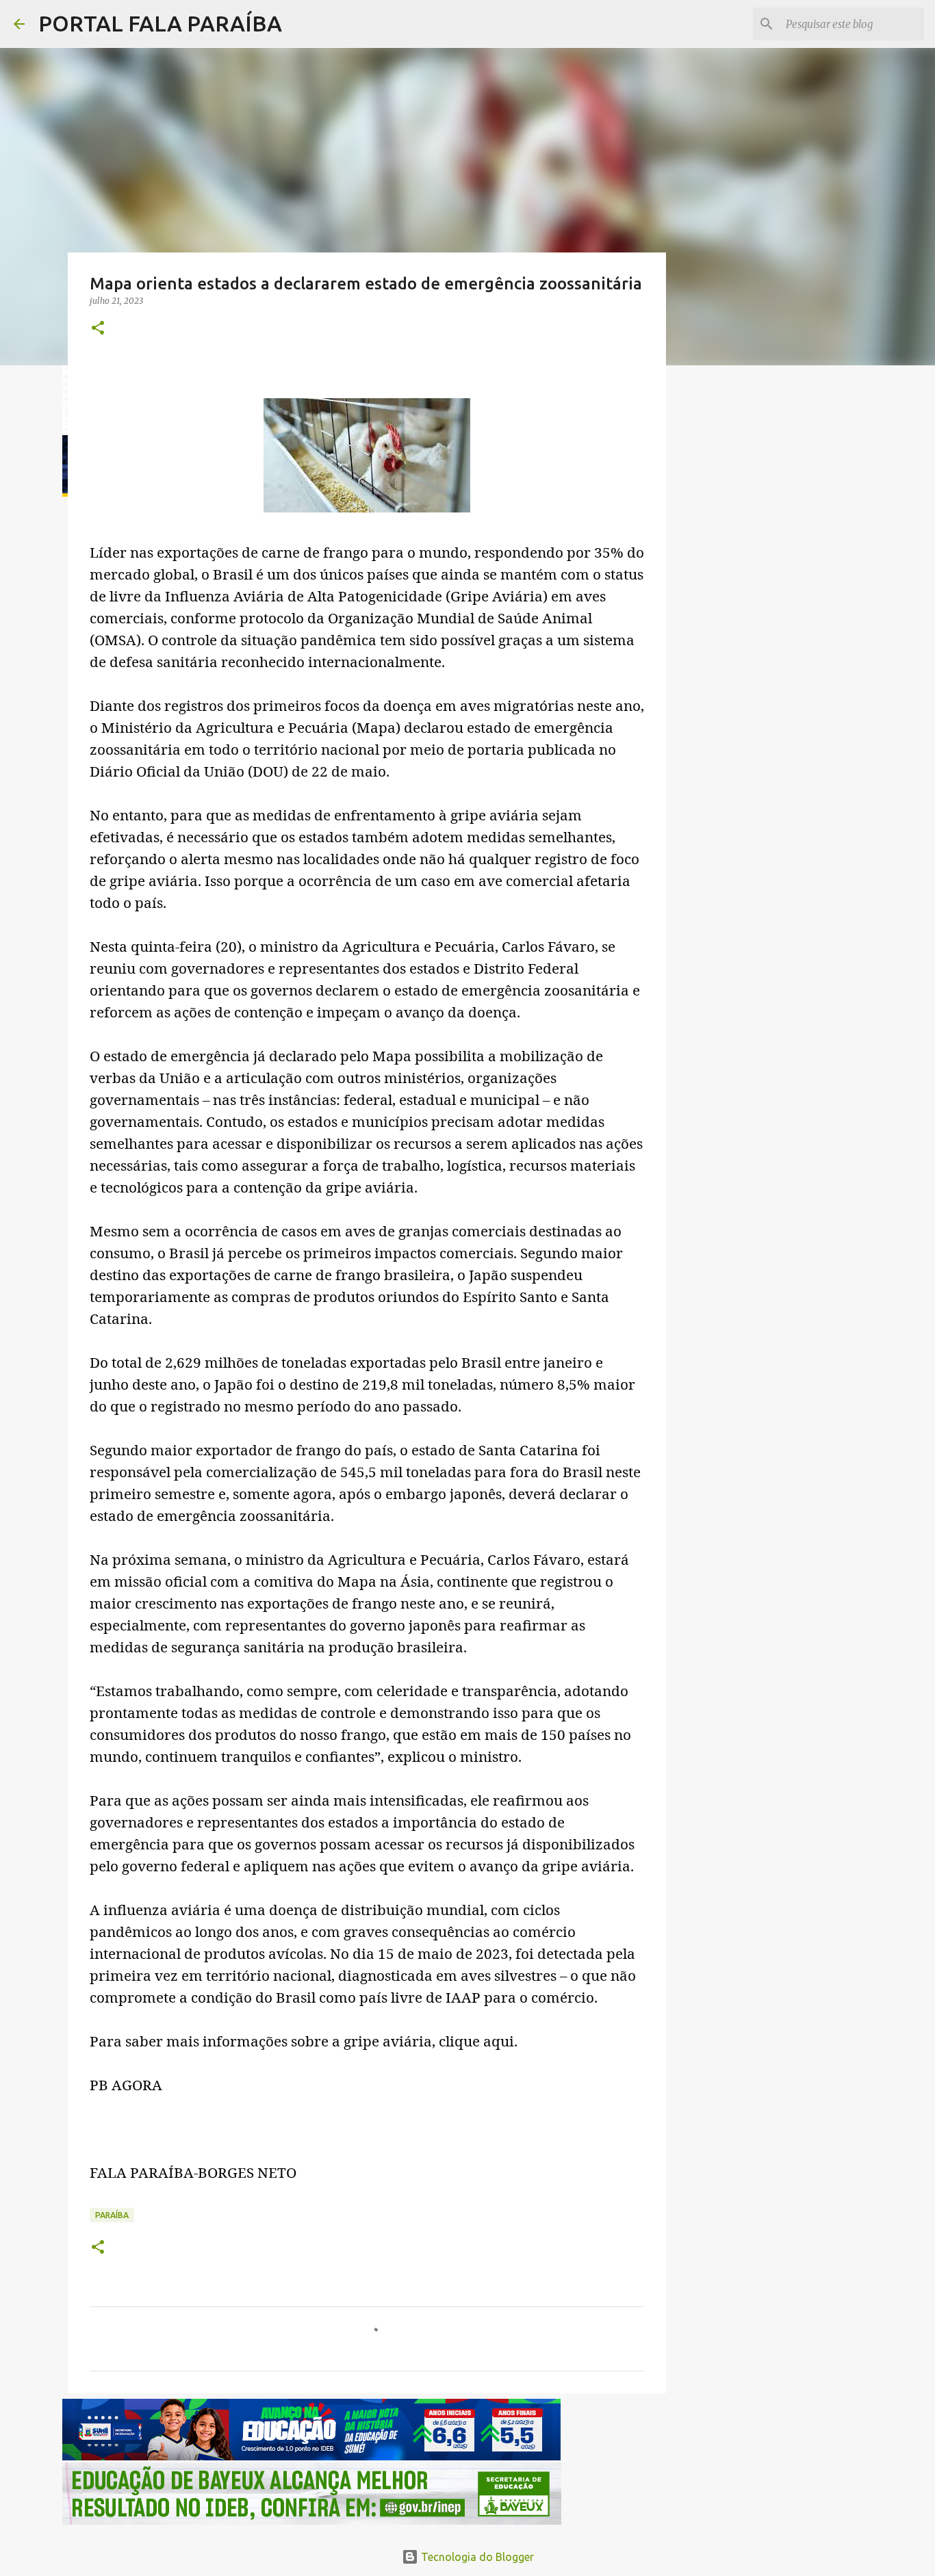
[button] (98, 329)
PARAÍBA (112, 2215)
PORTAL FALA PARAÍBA (160, 23)
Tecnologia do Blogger (476, 2557)
